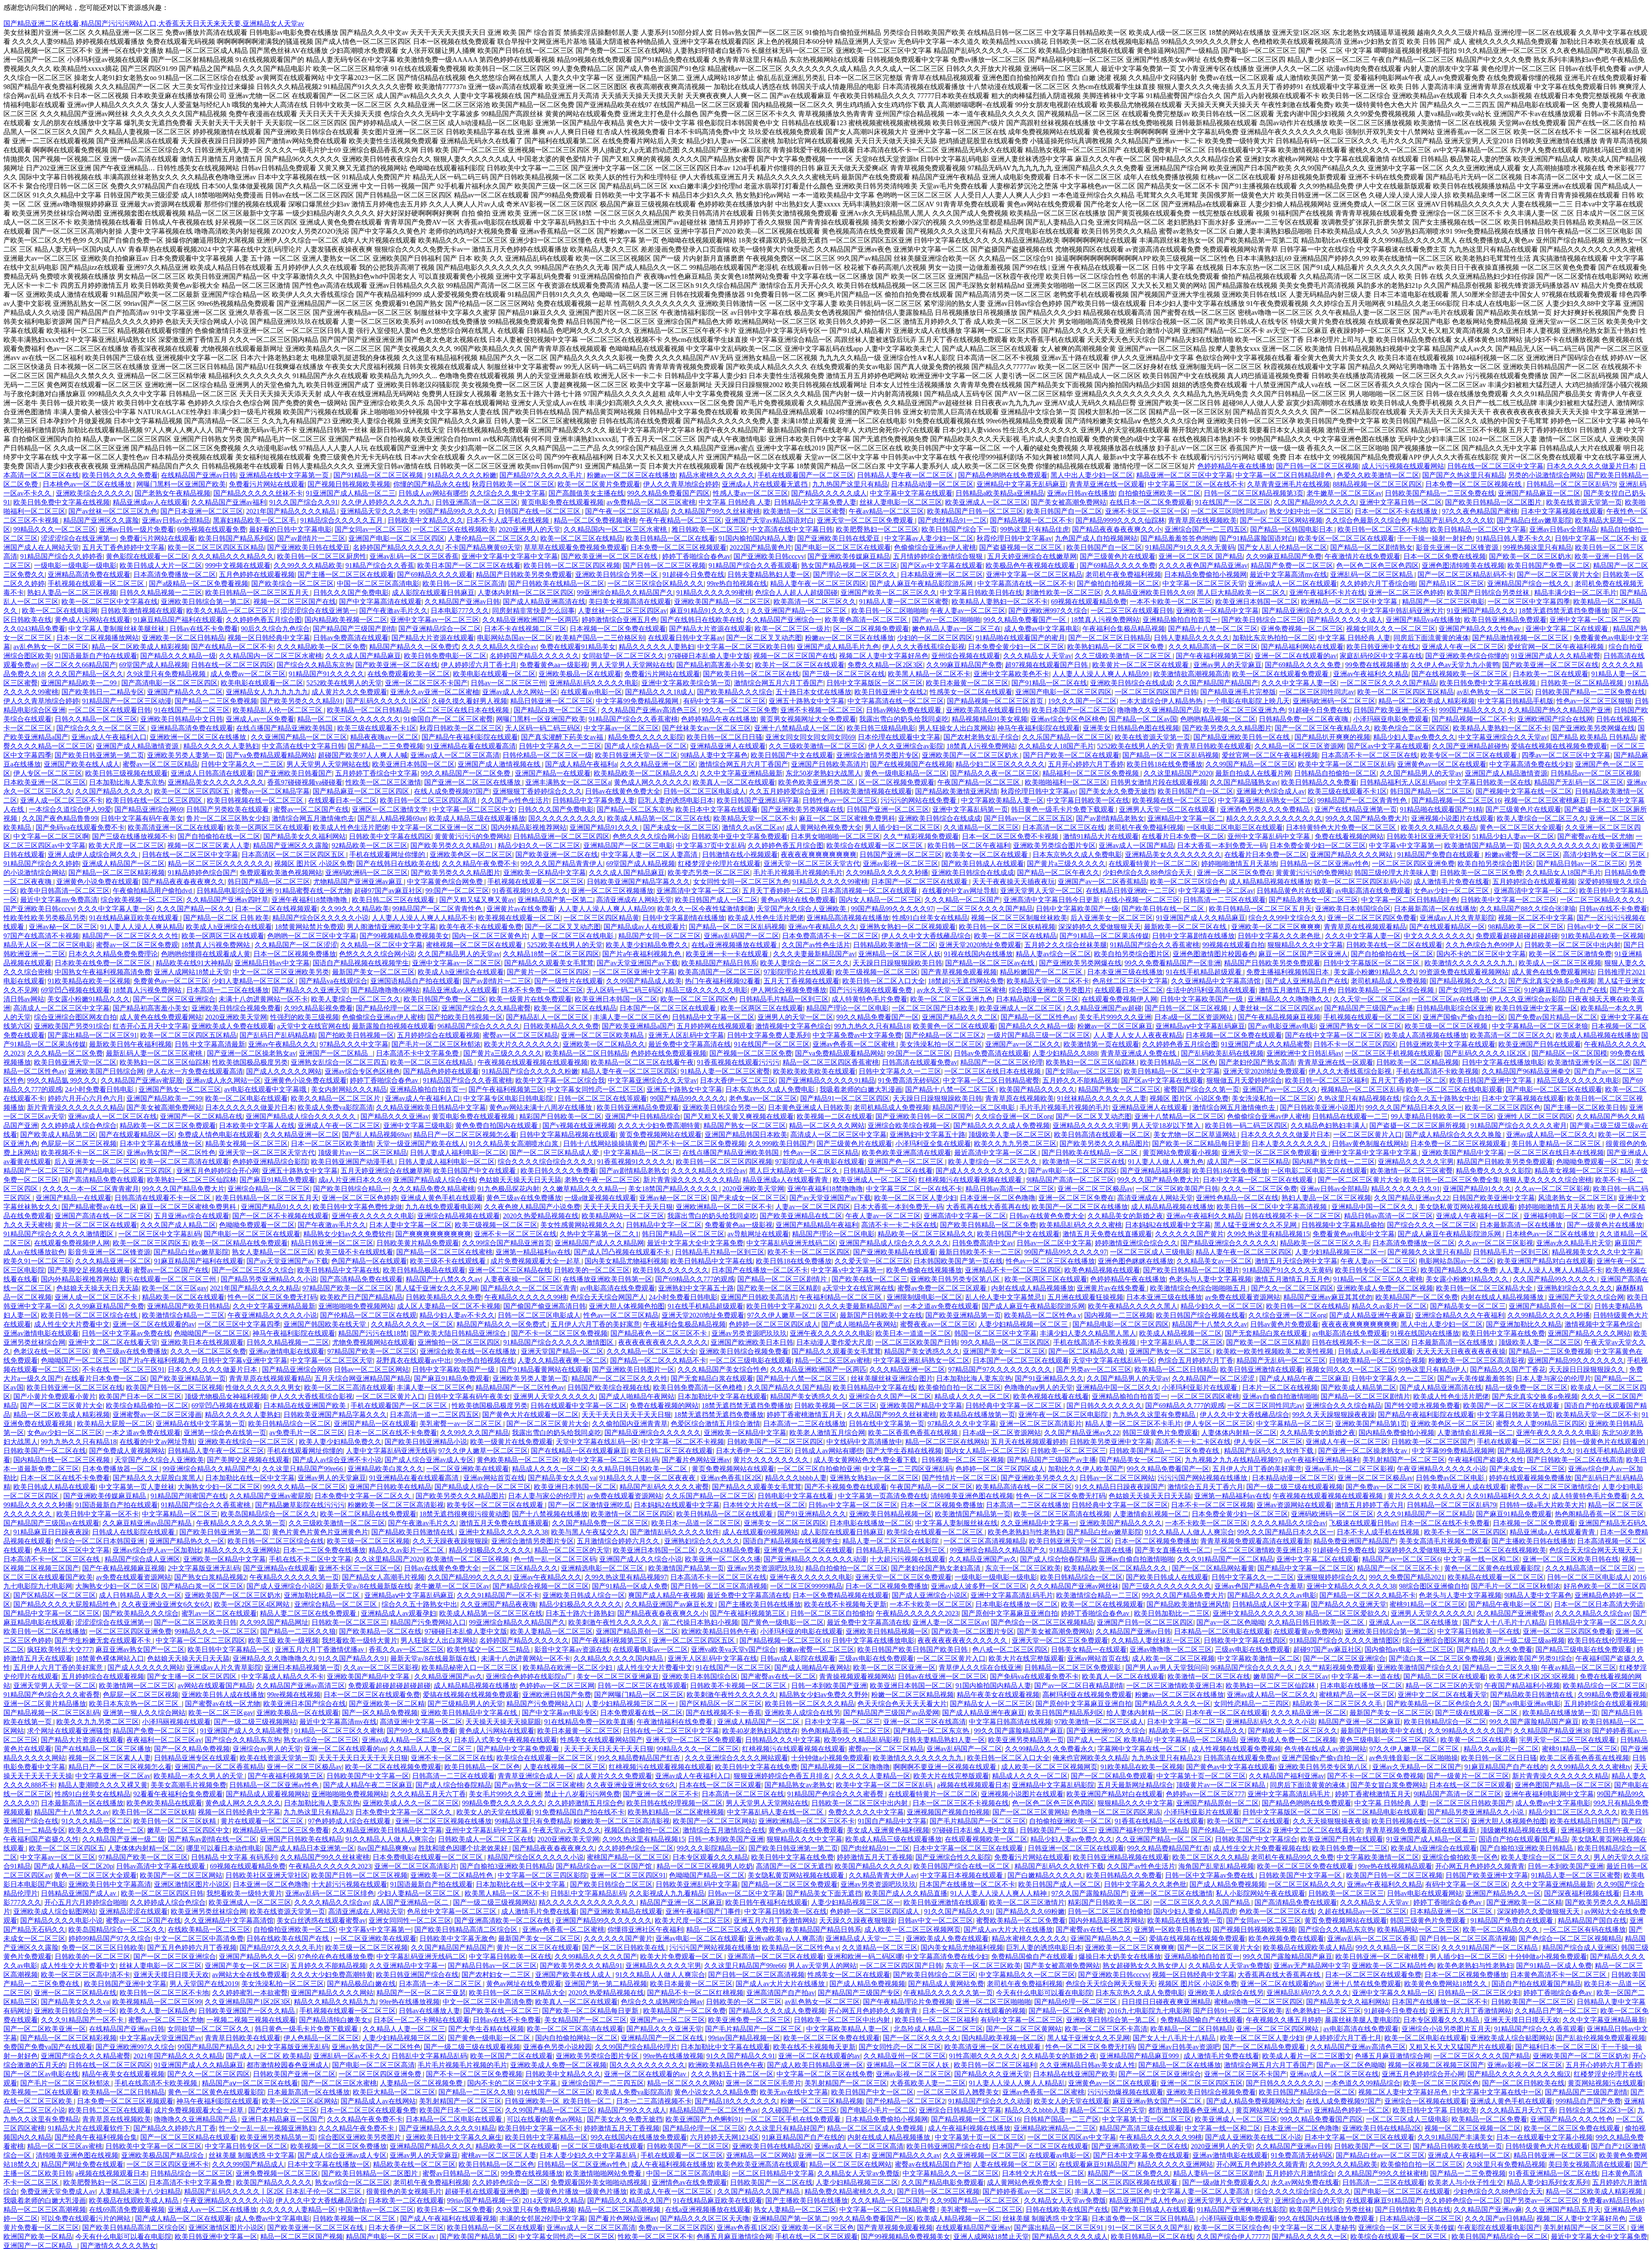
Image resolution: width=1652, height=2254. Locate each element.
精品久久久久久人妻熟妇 (656, 647)
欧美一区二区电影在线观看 (247, 1098)
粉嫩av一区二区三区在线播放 (631, 475)
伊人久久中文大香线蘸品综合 (926, 936)
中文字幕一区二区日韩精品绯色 (1285, 475)
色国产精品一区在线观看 (369, 1261)
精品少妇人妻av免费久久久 (1414, 737)
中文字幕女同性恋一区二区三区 (595, 1089)
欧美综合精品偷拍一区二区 (147, 1406)
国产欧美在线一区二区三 (869, 1279)
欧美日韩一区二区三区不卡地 (1382, 529)
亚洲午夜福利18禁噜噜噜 (310, 900)
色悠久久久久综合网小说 (650, 836)
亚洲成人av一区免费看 (260, 719)
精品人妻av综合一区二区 (1053, 954)
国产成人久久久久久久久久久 (980, 1171)
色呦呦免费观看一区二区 (1594, 1162)
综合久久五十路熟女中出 (1441, 1098)
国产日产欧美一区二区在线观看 (1071, 755)
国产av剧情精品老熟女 (1110, 818)
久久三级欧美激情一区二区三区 (1124, 656)
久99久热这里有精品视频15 (1268, 1234)
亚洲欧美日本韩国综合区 (1353, 909)
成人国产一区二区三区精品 (1248, 1162)
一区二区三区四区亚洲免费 (1413, 864)
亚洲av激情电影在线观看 (41, 1333)
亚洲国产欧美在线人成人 (82, 764)
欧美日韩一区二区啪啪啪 (889, 611)
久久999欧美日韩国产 (781, 1144)
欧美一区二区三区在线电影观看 (1455, 1089)
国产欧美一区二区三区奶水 (1530, 556)
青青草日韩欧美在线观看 (1214, 746)
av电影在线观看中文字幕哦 (266, 1089)
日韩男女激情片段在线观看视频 (1159, 782)
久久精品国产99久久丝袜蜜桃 (715, 511)
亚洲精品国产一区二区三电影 (628, 845)
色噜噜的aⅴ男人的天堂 (1039, 1387)
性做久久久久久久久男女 (263, 1387)
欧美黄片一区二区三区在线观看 (1141, 665)
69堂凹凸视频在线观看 (75, 990)
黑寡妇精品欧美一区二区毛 (255, 520)
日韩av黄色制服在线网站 (1370, 1144)
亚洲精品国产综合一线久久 (1529, 584)
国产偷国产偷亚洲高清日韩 (545, 1306)
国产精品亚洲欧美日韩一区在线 (1242, 737)
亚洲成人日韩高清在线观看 (212, 773)
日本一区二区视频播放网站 (98, 638)
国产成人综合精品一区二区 (646, 746)
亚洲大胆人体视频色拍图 (627, 1306)
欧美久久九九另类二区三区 (1015, 1144)
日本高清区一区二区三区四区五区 (294, 854)
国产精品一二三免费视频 (385, 746)
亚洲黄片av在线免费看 (521, 909)
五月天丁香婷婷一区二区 (780, 891)
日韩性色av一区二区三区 (840, 800)
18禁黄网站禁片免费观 (309, 927)
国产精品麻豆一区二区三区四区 (362, 791)
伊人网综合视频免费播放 (789, 990)
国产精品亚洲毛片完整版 (1238, 692)
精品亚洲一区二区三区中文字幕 (1184, 475)
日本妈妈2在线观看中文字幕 (1168, 1225)
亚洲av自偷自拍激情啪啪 (1280, 1396)
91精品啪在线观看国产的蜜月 (1020, 638)
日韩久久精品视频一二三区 (161, 593)
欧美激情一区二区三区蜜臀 (804, 511)
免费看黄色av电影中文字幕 (1354, 1234)
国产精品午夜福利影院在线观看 (470, 737)
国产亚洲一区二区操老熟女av (251, 1053)
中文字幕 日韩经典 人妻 (735, 502)
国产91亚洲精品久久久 (1049, 1378)
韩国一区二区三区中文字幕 (996, 1333)
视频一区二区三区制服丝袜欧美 (1019, 918)
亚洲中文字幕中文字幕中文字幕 (510, 556)
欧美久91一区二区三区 (38, 1261)
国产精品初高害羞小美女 (714, 665)
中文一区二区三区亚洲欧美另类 (281, 972)
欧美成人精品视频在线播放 (1597, 1035)
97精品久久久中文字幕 (354, 1044)
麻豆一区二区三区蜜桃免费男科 (847, 818)
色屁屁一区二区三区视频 (79, 1144)
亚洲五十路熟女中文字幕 (807, 701)
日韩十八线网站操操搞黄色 (604, 1144)
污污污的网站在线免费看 (919, 800)
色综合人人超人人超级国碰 (796, 593)
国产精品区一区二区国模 (1569, 1053)
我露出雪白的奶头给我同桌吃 (904, 719)
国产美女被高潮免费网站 (1069, 502)
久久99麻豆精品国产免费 (1284, 556)
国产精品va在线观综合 (333, 981)
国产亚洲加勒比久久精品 (1524, 1324)
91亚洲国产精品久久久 (1481, 611)
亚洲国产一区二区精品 (336, 1053)
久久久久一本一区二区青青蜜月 (91, 1189)
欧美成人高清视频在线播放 (1426, 1035)
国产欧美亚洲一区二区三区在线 (610, 556)
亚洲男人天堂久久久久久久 (555, 1396)
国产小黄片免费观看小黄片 (55, 1396)
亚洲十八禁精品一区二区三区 (1179, 1116)
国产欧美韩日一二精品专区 (103, 692)
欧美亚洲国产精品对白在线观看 (1545, 1261)
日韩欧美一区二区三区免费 (1481, 873)
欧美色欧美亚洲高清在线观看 (906, 1153)
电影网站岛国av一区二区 (515, 638)
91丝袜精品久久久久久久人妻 (1102, 1098)
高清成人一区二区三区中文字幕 (62, 1008)
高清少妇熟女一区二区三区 (1605, 854)
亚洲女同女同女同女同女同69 (810, 737)
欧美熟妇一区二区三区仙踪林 (164, 1062)
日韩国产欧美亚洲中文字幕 (1494, 1198)
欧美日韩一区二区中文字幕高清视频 (1273, 1207)
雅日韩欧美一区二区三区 (709, 529)
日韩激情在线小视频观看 (740, 854)
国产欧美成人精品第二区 (58, 1135)
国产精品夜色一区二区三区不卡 (660, 1333)
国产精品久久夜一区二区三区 (995, 773)
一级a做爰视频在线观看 (600, 1198)
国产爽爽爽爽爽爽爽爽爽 (433, 1234)
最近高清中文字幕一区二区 (996, 1153)
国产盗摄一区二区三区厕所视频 (1418, 1125)
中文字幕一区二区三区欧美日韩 (746, 647)
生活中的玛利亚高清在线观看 (1211, 990)
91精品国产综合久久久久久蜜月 (1519, 1125)
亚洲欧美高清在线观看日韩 (987, 710)
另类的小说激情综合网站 (1546, 475)
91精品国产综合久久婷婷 (41, 864)
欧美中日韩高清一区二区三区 (65, 891)
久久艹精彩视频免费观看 (921, 836)
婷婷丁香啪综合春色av (696, 556)
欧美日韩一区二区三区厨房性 (322, 556)
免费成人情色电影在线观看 (219, 1135)
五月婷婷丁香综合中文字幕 (376, 773)
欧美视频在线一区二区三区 (1174, 800)
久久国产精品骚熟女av (1244, 782)
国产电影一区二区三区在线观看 (843, 547)
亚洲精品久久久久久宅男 (1091, 1125)
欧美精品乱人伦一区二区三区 (278, 710)
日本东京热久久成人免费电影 (1077, 854)
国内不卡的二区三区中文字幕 (1481, 954)
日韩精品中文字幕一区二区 (713, 1017)
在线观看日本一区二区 (342, 800)
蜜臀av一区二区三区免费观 (137, 945)
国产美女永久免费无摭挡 (1117, 791)
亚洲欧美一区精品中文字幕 (1217, 611)
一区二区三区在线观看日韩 (1132, 611)
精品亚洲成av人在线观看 (150, 502)
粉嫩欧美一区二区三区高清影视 (1476, 1360)
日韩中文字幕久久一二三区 (560, 746)
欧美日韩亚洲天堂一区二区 (636, 755)
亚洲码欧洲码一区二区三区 (1334, 701)
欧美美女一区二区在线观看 (987, 854)
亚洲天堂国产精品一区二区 (562, 1351)
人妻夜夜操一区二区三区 (522, 1279)
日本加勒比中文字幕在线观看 (722, 1396)
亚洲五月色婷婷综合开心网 (218, 1171)
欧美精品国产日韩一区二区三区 (975, 511)
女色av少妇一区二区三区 (1452, 891)
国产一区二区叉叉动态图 (764, 638)
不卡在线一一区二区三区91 (123, 1369)
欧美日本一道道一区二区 (913, 1333)
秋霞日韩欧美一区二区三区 (513, 484)
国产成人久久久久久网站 (284, 1071)
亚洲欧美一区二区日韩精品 (183, 638)
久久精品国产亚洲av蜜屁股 (142, 1080)
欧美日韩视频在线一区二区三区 (256, 800)
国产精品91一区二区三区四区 (845, 1098)
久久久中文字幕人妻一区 (1299, 683)
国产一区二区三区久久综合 (253, 1270)
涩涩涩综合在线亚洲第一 (79, 538)
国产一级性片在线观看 (569, 981)
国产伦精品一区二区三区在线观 (368, 1315)
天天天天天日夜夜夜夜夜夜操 (1461, 1351)
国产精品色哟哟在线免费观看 (1003, 475)
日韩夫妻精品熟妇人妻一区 (769, 574)
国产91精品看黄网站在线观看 (544, 1369)
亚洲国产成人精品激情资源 (138, 746)
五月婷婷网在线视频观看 (715, 1026)
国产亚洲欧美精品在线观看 (894, 1252)
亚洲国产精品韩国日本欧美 (746, 1135)
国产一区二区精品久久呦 (1087, 1351)
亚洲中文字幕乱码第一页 (970, 809)
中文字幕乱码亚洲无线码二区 (791, 1243)
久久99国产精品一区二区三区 (1250, 764)
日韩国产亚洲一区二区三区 (888, 809)
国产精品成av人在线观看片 (645, 927)
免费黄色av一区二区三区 (171, 981)
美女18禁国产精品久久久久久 (674, 1189)
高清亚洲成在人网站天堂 (634, 900)
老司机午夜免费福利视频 (1123, 574)
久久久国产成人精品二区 (178, 1225)
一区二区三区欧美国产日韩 (1177, 1189)
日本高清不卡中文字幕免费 (418, 1053)
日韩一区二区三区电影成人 (705, 791)
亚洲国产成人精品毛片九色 (838, 647)
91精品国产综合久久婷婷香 (62, 556)
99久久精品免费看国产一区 (1026, 620)
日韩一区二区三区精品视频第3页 (1254, 493)
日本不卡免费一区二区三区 (542, 990)
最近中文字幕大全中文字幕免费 (695, 1243)
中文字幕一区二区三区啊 (51, 836)
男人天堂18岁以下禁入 (1167, 1125)
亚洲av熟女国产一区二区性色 (171, 1153)
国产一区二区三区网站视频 (1281, 520)
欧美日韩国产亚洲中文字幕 (1492, 1080)
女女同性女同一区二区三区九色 (741, 882)
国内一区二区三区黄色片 (490, 936)
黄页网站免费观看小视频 (1180, 1153)
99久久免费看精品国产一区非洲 (1173, 963)
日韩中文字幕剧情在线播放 (684, 918)
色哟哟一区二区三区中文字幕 (312, 936)
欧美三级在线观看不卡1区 (377, 728)
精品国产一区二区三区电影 (1443, 602)
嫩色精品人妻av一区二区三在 (957, 629)
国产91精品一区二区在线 (1049, 683)
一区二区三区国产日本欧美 (934, 1008)
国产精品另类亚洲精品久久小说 (269, 1279)
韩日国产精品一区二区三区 (1431, 791)
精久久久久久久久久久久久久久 (1274, 818)
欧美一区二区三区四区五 (193, 791)
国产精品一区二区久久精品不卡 (658, 1360)
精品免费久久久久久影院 (646, 737)
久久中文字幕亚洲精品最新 (741, 773)
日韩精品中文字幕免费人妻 (815, 502)
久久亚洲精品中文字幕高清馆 (1217, 981)
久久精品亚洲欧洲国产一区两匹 (530, 620)
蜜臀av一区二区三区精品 (160, 764)
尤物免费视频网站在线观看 (373, 1342)
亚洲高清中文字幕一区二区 (698, 891)
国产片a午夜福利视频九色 (643, 954)
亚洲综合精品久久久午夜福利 (1460, 1315)
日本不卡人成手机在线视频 (509, 520)
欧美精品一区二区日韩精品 (368, 710)
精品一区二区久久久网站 (827, 1125)
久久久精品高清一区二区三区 (1213, 647)
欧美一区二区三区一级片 (792, 629)
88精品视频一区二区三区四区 (1378, 484)
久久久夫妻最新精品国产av (814, 954)
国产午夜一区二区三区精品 (626, 511)
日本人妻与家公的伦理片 (1553, 1378)
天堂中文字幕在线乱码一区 (1113, 1360)
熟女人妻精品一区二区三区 (273, 1252)
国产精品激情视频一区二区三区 (1521, 638)
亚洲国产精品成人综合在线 (435, 1180)
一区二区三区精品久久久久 (1601, 900)
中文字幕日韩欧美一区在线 (1490, 782)
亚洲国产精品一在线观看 (553, 773)
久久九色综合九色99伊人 (1483, 945)
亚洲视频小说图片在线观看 (1452, 818)
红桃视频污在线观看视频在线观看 (971, 1180)
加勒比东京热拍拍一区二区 (1274, 638)
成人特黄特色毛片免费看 (869, 999)
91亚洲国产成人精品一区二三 (351, 493)
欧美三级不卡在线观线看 (355, 1252)
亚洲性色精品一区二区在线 (1237, 1198)
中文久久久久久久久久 (1438, 936)
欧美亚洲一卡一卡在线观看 (728, 954)
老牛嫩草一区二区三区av (1344, 493)
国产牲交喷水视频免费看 (1422, 1406)
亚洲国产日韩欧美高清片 (829, 764)
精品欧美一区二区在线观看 (183, 1297)
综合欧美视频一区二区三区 (142, 900)
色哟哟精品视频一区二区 (1218, 719)
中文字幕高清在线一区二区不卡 (1026, 584)
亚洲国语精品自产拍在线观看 (415, 981)
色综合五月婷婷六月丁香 (1196, 1360)
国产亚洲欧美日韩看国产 (294, 773)
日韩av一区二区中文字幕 (1054, 1243)
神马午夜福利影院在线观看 (1039, 728)
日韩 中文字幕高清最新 (210, 1044)
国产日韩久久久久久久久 (1104, 1406)
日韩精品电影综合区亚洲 (234, 891)
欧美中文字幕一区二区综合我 (560, 1080)
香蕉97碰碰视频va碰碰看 (305, 782)
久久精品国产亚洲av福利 (229, 502)
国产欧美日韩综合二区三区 (1263, 620)
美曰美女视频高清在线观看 (630, 602)
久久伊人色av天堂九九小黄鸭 (1455, 665)
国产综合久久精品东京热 (314, 665)
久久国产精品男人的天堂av (1421, 773)
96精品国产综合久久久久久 (479, 1026)
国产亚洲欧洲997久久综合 (1048, 611)
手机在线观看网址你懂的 (388, 854)
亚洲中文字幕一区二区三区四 (1594, 620)
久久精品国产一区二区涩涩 (296, 945)
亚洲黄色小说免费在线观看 (98, 882)
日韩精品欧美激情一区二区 (894, 945)
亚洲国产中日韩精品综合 (643, 1116)
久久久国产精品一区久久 (86, 674)
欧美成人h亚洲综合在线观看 (229, 927)
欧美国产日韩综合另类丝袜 (1489, 593)
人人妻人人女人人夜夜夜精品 (1138, 1035)
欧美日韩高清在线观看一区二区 (1102, 1135)
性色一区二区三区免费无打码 (272, 1297)
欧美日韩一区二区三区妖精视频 (1007, 927)
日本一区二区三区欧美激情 (332, 1144)
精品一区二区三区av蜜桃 (833, 1360)
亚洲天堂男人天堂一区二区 (1042, 891)
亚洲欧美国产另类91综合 (72, 1026)
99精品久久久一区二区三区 (55, 529)
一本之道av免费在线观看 (941, 1306)
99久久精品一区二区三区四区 (1005, 1342)
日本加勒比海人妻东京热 (127, 782)
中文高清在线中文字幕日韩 (792, 529)
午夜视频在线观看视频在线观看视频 (533, 1062)
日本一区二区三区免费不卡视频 (1011, 836)
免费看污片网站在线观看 (267, 484)
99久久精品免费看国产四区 (669, 493)
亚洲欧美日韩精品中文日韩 (182, 719)
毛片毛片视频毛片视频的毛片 (798, 873)
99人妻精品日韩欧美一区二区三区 (1442, 1116)
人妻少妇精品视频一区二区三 (1024, 1324)
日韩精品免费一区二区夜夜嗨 (1304, 719)
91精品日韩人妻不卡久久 (1514, 538)
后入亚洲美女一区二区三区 (1112, 918)
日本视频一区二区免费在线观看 (618, 629)
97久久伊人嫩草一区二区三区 (792, 1315)
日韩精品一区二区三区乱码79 (1571, 484)
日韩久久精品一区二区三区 (96, 719)
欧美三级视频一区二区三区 (877, 972)
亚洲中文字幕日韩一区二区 (1401, 502)
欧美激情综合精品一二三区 (183, 1315)
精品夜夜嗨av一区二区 (384, 737)
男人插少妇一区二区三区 (903, 827)
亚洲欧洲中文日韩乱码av (1304, 1053)
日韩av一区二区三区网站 (371, 1369)
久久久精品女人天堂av (1037, 656)
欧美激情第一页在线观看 (1101, 1044)
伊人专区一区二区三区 (48, 773)
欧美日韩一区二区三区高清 (464, 584)
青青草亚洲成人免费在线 (1139, 1053)
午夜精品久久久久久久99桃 (526, 1297)
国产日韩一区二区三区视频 (1317, 466)
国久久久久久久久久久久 (566, 818)
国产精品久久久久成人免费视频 (1002, 1125)
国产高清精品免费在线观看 (103, 1180)
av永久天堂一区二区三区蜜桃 (961, 990)
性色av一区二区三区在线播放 (1050, 1261)
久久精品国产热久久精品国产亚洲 (1559, 710)
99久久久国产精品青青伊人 (562, 864)
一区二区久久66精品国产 (78, 665)
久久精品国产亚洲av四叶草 (227, 900)
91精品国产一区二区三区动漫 (127, 701)
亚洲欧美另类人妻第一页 (185, 755)
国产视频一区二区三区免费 (751, 1053)
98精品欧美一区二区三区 (1526, 927)
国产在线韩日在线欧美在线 (702, 620)
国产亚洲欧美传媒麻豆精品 (849, 556)
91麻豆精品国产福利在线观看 (178, 620)
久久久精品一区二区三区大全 (651, 1351)
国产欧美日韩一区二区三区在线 (751, 674)
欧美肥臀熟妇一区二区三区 (877, 529)
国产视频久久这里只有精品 (1429, 1252)
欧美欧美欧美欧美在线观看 (814, 1071)
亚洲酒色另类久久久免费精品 (1266, 809)
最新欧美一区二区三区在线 (1186, 927)
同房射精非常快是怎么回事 (533, 611)
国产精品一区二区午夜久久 (1058, 873)
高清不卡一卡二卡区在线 (899, 1225)
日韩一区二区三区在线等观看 (602, 1098)
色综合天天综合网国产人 (608, 1297)
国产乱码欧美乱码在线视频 (1222, 1053)
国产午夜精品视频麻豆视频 (1279, 1017)
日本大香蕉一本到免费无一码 (1222, 845)
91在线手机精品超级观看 (1205, 972)
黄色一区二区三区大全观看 (1521, 827)
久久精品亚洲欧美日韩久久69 (1149, 593)
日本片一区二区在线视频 (1280, 1387)
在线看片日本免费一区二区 (1183, 836)
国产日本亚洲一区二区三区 (202, 511)
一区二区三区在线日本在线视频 (462, 710)
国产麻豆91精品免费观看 (277, 1180)
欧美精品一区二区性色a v (1043, 1315)
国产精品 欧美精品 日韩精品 (1593, 737)
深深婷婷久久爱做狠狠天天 (1100, 927)
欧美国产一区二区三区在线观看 (1512, 1406)
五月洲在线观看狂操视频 (1085, 1297)
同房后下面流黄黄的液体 (1431, 638)
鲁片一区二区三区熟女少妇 (228, 818)
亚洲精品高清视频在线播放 (848, 918)
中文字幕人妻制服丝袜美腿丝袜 (117, 629)
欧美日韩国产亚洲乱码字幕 (758, 800)
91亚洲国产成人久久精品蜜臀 (1556, 656)
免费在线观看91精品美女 (578, 647)
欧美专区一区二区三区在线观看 (1346, 538)
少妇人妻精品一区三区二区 (254, 981)
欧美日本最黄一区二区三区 (967, 683)
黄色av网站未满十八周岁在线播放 (541, 1107)
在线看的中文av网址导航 (960, 891)
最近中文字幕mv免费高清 (59, 900)
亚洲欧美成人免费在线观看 (233, 1026)
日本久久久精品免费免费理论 (113, 954)
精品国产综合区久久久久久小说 (321, 918)
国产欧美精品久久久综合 (735, 692)
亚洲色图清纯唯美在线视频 (1463, 565)
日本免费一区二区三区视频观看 (678, 547)
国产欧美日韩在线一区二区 (1164, 909)
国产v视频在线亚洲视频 (579, 1125)
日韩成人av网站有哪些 (433, 493)
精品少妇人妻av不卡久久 (457, 1315)
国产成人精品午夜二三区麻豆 (1304, 1378)
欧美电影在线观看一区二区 (494, 674)
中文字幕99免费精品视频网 (638, 701)
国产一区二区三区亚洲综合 (174, 999)
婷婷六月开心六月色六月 (86, 1098)
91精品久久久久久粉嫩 (462, 475)
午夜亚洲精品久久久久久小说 (272, 1315)
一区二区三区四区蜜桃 (1205, 1396)
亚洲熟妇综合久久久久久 (1575, 1288)
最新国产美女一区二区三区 (373, 972)
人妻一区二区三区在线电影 (573, 936)
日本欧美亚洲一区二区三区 (45, 782)
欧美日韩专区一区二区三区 (1376, 1270)
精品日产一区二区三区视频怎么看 (465, 1135)
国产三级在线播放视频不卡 (133, 836)
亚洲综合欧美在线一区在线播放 (469, 1351)
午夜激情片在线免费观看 (1362, 556)
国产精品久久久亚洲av (395, 1116)
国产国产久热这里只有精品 (1464, 475)
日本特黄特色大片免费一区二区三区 (1342, 827)
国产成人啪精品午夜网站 (859, 1324)
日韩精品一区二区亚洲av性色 (1324, 864)
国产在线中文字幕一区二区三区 (1333, 1035)
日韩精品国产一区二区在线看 (888, 1171)
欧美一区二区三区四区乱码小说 (1362, 882)
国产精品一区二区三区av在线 (991, 963)
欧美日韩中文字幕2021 (781, 1306)
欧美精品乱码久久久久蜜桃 (1081, 1225)
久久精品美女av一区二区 (1214, 1261)
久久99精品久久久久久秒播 (887, 873)
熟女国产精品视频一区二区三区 (849, 565)
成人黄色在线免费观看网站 (1553, 972)
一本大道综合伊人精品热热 (1162, 701)
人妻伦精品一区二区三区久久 (493, 538)
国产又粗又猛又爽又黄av (477, 900)
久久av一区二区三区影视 (1552, 1189)
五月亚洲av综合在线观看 (192, 1216)
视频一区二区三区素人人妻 (209, 845)
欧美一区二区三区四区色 (698, 999)
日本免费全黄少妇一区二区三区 (1016, 647)
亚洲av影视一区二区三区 (901, 864)
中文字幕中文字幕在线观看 (911, 493)
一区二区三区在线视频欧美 (454, 529)
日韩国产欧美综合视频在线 (609, 1387)
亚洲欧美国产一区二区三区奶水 (971, 755)
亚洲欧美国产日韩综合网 (106, 1071)
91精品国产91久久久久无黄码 (1190, 547)
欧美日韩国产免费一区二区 (1549, 565)
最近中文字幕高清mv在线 (1288, 574)
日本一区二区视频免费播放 (295, 954)
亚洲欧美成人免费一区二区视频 (1385, 1288)
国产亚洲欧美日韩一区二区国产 (924, 1116)
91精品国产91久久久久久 (327, 674)
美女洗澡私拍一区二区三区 (941, 1044)
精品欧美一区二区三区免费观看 (168, 1125)
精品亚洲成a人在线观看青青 (786, 1180)
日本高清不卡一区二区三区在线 (1369, 755)
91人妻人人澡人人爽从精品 (142, 927)
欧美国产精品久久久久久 (1037, 1089)
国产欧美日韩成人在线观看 (983, 864)
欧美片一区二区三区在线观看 (800, 665)
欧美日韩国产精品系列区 (236, 538)
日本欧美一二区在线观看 (1550, 674)
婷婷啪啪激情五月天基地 (1239, 864)
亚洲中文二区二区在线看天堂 (113, 1342)
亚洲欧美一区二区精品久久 (604, 1044)
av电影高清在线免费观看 (1373, 891)
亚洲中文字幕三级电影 (418, 1125)
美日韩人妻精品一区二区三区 (1557, 1144)
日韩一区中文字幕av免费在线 (126, 1333)
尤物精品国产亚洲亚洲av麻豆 (359, 882)
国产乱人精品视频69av (392, 818)
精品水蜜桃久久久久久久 (717, 475)
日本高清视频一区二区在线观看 (870, 891)
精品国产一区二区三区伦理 (1002, 1062)
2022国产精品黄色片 (761, 547)
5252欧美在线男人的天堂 (344, 683)
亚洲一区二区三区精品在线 (510, 1270)
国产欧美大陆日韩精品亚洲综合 (459, 1333)
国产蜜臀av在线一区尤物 (1595, 836)
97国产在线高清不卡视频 (41, 936)
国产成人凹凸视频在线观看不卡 (623, 1252)
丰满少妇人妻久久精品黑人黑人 (1088, 1333)
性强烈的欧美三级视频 (305, 1017)
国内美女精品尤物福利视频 (626, 1261)
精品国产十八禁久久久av (443, 1279)
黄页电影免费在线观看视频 (562, 502)
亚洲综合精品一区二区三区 (269, 1189)
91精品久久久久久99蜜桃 (714, 593)
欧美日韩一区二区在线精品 (1307, 1306)
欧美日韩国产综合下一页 (959, 529)
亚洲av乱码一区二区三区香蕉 (414, 556)
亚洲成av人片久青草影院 (1457, 918)
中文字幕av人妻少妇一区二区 (929, 538)
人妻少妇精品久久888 (1065, 1053)
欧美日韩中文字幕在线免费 (1504, 1333)
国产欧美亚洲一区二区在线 (397, 665)
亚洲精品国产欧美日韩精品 (188, 1306)
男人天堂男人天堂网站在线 (632, 665)
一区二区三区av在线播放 (1449, 999)
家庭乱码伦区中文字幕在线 (1381, 656)
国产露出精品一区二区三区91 (92, 1035)
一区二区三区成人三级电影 (1151, 1252)
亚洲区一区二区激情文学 (391, 809)
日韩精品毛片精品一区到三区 (784, 999)
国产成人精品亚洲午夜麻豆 (1371, 1315)
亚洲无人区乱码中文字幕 (686, 1035)
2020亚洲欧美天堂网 (236, 1017)
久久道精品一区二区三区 (981, 827)
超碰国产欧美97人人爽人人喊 (363, 755)
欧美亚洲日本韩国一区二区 (1257, 602)
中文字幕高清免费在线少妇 (1531, 764)
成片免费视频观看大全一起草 (536, 1261)
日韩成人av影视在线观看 (1376, 1351)
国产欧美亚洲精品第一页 (963, 1315)
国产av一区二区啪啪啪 (946, 620)
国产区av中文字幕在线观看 (942, 565)
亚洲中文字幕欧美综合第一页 (686, 683)
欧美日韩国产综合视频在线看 (1201, 1315)
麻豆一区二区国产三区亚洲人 (1303, 954)
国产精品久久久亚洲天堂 (310, 990)
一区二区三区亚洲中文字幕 (634, 972)
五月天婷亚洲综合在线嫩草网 (1032, 556)
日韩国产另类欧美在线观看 (228, 809)
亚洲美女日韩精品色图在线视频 (1131, 728)
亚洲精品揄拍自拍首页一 (1180, 620)
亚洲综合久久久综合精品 (1344, 1406)
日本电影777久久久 (460, 611)
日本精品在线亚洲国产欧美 (305, 1406)
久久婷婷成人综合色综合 (79, 1125)
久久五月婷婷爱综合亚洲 (788, 791)
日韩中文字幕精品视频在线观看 (568, 1135)
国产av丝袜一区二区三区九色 (113, 511)
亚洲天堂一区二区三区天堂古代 (812, 864)
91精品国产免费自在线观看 (1439, 854)
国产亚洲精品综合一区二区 (440, 629)
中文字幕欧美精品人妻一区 (1002, 800)
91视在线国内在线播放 (978, 954)
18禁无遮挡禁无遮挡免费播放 (1563, 611)
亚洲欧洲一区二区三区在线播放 (199, 737)
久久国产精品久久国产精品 (789, 1387)
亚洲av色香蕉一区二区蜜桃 (855, 1044)
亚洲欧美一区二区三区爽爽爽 (1276, 927)
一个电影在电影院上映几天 (1248, 701)
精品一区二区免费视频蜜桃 (595, 520)
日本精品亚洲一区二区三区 (942, 574)
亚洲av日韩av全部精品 (176, 520)
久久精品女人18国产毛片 (1056, 746)
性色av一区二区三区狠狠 (1594, 701)
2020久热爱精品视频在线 (541, 1216)
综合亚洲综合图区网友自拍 (75, 1017)
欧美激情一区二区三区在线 (1084, 1162)
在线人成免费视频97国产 (452, 791)
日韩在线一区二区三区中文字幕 (1495, 466)
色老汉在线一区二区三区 (51, 1351)
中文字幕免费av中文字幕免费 (857, 1035)
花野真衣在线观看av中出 (414, 1360)
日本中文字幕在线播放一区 (161, 1144)
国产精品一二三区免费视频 (216, 701)
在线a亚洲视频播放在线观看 (735, 945)
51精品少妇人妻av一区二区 (1513, 836)
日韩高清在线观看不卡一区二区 (163, 1198)
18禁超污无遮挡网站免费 (966, 981)
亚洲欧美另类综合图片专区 (1054, 845)
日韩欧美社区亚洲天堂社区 (1428, 836)
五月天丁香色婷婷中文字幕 (123, 547)
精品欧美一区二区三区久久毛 (1325, 1243)
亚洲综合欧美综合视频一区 (909, 1125)
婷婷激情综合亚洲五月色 (619, 620)
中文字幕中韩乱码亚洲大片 (1402, 611)
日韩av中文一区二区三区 (1604, 927)
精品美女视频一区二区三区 (247, 1144)
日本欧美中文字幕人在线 (257, 1125)
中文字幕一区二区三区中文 (474, 809)
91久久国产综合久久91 (304, 502)
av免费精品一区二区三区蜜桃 (651, 502)
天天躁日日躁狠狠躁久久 (1587, 1369)
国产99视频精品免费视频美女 (404, 936)
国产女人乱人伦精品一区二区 (1282, 547)
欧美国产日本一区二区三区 (140, 1396)
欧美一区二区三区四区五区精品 (216, 547)
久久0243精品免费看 (34, 629)
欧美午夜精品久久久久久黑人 (1133, 1306)
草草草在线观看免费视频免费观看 (576, 547)
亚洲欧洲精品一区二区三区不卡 (724, 1207)
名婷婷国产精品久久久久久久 (398, 547)
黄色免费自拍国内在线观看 (497, 1125)
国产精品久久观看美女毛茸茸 (549, 963)
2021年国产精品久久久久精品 (292, 511)
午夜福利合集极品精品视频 (1124, 629)
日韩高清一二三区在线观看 (1224, 900)
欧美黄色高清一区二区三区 (867, 620)
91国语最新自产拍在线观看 (96, 656)
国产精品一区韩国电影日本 (1292, 529)
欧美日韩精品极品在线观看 (424, 1270)
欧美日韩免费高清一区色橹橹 (699, 1387)
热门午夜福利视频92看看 (723, 981)
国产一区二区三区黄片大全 (1558, 574)
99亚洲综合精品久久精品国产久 (625, 593)
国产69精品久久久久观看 (435, 574)
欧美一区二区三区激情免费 (1570, 954)
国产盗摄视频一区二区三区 (1021, 547)
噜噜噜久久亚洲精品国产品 (1159, 710)
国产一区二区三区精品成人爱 (555, 1153)
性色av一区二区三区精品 (821, 1153)
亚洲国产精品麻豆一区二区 (1539, 493)
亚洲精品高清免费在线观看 (89, 574)
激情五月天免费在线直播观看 (1107, 1234)
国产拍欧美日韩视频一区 (465, 1017)
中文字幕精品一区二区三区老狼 (1540, 1026)
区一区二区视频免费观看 (871, 629)
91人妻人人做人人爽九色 (1166, 1162)
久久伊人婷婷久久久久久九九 (387, 502)
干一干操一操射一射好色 (1435, 538)
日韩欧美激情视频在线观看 (142, 611)
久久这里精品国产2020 (1178, 773)
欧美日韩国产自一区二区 (1064, 511)
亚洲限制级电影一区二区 (925, 1297)
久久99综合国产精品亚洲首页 (507, 1243)
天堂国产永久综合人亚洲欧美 (802, 909)
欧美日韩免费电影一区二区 (445, 656)
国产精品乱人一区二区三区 (548, 1017)
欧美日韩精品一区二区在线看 (671, 538)
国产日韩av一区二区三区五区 (1028, 818)
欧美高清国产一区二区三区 (719, 972)
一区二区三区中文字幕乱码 (160, 1234)
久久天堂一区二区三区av (1371, 999)
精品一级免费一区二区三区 (1526, 1387)
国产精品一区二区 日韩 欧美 (226, 918)
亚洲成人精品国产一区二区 (123, 864)
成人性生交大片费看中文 (72, 1324)
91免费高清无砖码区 (909, 1080)
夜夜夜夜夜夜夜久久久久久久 (663, 1342)
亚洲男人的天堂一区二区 (795, 1017)
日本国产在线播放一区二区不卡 (760, 1270)
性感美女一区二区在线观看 (971, 692)
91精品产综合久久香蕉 (380, 565)
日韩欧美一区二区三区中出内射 (1572, 945)
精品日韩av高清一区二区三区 (1010, 1189)
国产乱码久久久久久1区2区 (387, 701)
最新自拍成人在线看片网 (1253, 773)
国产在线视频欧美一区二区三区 (1461, 674)
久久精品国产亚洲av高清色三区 (650, 710)
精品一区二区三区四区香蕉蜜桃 (831, 1062)
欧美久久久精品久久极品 (1439, 827)
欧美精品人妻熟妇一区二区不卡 (1000, 602)
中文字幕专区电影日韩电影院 (509, 1098)
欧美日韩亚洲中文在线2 (1383, 647)
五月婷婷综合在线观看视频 (1534, 882)
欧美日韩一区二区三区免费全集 (1452, 1180)
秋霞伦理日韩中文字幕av (1014, 538)
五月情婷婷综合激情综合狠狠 (939, 556)
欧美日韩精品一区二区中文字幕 (1478, 529)
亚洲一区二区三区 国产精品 (1201, 556)
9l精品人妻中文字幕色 (714, 755)
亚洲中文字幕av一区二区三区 (435, 620)
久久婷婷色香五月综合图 (264, 620)
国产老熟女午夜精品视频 (173, 493)
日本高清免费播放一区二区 (175, 574)
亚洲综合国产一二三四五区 (1206, 529)
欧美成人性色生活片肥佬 (351, 827)
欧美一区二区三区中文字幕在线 (110, 602)
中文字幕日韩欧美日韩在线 (981, 593)
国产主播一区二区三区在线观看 (346, 574)
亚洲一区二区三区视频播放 (612, 891)
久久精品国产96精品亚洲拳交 (1526, 1071)
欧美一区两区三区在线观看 (268, 827)
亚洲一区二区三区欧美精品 (603, 1035)
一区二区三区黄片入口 (1368, 1135)
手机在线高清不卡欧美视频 (1437, 1071)
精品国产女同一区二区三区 (660, 936)
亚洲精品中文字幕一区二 (1185, 818)
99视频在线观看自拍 (1233, 945)
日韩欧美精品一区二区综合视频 (1387, 990)
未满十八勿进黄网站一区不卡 (263, 999)
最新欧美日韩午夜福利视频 (130, 1044)
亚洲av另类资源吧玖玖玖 (749, 1333)
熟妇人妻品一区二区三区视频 (72, 593)
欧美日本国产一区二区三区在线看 (469, 565)
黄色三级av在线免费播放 (524, 1198)
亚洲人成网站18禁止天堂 (192, 972)
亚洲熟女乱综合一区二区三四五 (339, 1062)
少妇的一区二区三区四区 (935, 638)
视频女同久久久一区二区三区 (1391, 629)
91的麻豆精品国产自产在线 (1566, 990)
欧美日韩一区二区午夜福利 (969, 845)
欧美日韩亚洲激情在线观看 (1261, 1369)
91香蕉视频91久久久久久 (530, 891)
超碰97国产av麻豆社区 (388, 891)
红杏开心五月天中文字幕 (151, 1026)
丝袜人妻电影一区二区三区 (901, 502)
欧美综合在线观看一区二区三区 (875, 845)
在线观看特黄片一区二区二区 (1153, 864)
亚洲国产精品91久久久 (605, 827)
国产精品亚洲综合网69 (149, 809)
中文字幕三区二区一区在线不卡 (1196, 484)
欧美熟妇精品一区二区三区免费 (1116, 647)
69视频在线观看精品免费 (1089, 602)
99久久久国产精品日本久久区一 (1414, 1107)
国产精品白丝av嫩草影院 (1534, 520)
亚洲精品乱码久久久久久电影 (594, 683)
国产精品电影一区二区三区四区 (124, 1171)
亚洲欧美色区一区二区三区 (471, 854)
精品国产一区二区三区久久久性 (130, 936)
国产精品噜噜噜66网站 (385, 990)
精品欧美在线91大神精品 (194, 963)
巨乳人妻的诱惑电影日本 (676, 800)
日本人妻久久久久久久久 (1290, 1144)
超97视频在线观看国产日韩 (1047, 665)
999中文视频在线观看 (238, 565)
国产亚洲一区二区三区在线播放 (473, 782)
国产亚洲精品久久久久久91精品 (827, 1080)
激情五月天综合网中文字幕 (1296, 1261)
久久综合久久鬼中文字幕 (508, 493)
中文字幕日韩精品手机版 (1516, 701)
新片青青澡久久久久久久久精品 (75, 1107)
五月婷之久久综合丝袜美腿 (1066, 945)
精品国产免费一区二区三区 (1292, 565)
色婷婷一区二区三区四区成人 (774, 1324)
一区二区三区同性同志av (1228, 511)
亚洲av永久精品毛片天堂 (1574, 1243)
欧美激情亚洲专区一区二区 (1589, 1062)
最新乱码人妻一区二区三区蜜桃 (155, 1053)
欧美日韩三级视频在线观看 (126, 773)
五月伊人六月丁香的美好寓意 (595, 1324)
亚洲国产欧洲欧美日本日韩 (752, 1342)
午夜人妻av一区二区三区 (968, 611)
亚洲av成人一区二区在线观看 (1293, 584)
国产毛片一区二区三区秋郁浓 (436, 1044)
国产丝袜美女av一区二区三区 (707, 728)
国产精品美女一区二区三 (1468, 1306)
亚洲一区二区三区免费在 (1235, 873)
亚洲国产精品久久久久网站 (1352, 854)
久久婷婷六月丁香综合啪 (1378, 584)
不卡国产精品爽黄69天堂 (483, 547)
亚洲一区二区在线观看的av (1296, 656)
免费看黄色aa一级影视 (554, 665)
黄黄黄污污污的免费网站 (472, 836)
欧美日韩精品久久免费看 (1319, 782)
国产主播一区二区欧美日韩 (1585, 1107)
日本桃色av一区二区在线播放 (88, 484)
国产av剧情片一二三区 (311, 538)
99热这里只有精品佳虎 (1035, 529)
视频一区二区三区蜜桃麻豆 (1545, 800)
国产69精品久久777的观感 (695, 1279)
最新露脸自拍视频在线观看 (393, 1026)
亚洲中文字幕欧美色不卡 (1011, 674)
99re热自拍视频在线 (737, 584)
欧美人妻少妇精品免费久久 (647, 945)
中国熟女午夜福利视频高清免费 (103, 972)
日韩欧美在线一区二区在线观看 (1394, 945)
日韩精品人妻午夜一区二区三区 (906, 475)
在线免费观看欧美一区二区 (409, 674)
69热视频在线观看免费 (212, 529)
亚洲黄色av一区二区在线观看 (1442, 764)
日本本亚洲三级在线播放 (1125, 972)
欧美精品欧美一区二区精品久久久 (645, 773)
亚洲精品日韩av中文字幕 (272, 963)
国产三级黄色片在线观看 (1118, 556)
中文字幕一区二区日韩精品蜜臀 (991, 1080)
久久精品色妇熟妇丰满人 (1328, 1125)
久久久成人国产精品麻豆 (363, 656)
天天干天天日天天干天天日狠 (628, 1207)
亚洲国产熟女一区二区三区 (1360, 1026)
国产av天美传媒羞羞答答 (1475, 1378)
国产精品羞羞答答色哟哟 (1178, 538)
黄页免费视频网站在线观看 (660, 1135)
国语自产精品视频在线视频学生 (361, 963)
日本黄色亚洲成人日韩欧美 (809, 1107)
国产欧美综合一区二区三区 (293, 584)
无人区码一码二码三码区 (543, 728)
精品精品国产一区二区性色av (520, 1387)
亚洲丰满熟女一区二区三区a (568, 782)
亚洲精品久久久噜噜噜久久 (1289, 999)
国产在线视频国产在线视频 (911, 764)
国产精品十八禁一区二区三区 (1213, 629)
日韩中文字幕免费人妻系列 (768, 1035)
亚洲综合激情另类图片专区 (878, 755)
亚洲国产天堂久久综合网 (1586, 1297)
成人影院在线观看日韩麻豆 (433, 593)
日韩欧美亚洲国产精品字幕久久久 (638, 882)
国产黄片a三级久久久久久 (1066, 864)
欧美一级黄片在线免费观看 (530, 999)
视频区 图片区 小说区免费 (314, 864)
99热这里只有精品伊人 (1433, 1369)
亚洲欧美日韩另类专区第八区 (956, 1279)
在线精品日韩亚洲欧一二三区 (1131, 891)
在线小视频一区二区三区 (1142, 900)
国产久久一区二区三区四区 (1292, 1288)
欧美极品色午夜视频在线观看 (1031, 565)
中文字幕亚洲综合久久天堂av (1503, 737)
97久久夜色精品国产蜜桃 (1480, 511)
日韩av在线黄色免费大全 (623, 791)
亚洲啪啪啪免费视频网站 (356, 1306)
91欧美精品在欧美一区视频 (1603, 936)
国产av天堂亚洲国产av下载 (638, 963)
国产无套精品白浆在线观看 (1267, 1333)
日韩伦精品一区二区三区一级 (547, 755)
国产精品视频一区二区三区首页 (996, 701)
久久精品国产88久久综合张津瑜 (1528, 909)
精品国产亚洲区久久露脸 (101, 520)
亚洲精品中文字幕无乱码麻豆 (1021, 484)
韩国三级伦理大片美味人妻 (1396, 873)
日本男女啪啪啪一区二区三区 (835, 836)
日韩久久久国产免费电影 (351, 593)
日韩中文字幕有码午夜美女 (142, 818)
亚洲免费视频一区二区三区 (1302, 629)
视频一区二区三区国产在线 (295, 602)
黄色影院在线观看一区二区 (147, 556)
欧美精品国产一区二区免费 (1417, 1297)
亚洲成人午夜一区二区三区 (1463, 647)
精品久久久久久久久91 (1405, 1189)
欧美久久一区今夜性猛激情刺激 (706, 909)
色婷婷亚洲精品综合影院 (270, 1162)
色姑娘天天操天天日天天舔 (520, 1180)
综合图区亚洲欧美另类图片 (1050, 990)
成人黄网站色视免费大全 (824, 827)
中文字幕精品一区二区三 (641, 1153)
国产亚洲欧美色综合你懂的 (1467, 656)
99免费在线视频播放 (1376, 665)
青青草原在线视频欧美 (1202, 520)
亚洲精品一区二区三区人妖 (900, 954)
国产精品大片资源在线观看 (710, 629)
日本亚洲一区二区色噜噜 (998, 1198)
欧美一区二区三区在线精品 (582, 538)
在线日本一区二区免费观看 (1151, 502)
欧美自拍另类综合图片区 (1495, 864)
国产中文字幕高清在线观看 (380, 602)
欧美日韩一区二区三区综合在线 (90, 1315)
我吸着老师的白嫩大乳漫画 (861, 1089)
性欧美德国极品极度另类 (250, 1062)
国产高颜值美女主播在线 (586, 493)
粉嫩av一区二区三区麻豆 (1115, 1026)
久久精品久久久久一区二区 (412, 1324)
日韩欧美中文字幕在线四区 (390, 836)
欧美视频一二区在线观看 (835, 1116)
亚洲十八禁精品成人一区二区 (799, 728)
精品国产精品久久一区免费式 (414, 647)
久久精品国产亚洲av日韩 (462, 602)
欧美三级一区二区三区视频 (1447, 1026)
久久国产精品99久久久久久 (1315, 502)
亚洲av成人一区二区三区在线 (112, 1116)
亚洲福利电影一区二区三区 (1565, 1216)
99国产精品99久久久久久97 (892, 909)
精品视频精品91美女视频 (989, 719)
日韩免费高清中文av (983, 1243)
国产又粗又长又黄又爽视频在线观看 (739, 1116)
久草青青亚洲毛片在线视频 (1288, 484)
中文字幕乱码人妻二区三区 (1182, 1342)
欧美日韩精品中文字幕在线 (712, 1261)
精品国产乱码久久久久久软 (1452, 520)
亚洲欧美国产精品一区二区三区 (722, 602)
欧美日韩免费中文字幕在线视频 (62, 502)
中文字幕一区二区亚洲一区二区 (440, 827)
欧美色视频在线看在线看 (1051, 1396)
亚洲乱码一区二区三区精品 (1372, 574)
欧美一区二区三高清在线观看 (185, 1162)
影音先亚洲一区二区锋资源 (1458, 547)
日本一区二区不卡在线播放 (1397, 511)
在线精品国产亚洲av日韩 (199, 475)
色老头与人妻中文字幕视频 (1210, 1279)
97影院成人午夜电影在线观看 (820, 1162)
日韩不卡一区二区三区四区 (1355, 1044)
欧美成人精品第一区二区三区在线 (659, 818)
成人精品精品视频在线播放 (1270, 882)
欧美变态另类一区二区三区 (709, 873)
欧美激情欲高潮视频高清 (1191, 674)
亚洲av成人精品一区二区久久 (1551, 1135)
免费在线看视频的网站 (1349, 836)
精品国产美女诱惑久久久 (922, 1351)
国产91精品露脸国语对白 (1257, 538)
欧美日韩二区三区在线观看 (394, 900)
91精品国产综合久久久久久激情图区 (59, 1234)
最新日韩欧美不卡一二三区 (980, 1252)
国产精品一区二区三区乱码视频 (1171, 755)
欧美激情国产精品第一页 (1482, 845)
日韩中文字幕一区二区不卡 (1596, 538)
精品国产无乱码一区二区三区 (1579, 782)
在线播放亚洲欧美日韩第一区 (607, 1279)
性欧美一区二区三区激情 (383, 782)
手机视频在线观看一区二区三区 (97, 584)
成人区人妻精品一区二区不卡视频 (449, 1306)
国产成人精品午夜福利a (581, 764)
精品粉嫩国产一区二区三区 (1042, 972)
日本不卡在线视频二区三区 (525, 629)
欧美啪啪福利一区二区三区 (1066, 782)
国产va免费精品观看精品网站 (270, 755)
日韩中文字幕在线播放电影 (1503, 1062)
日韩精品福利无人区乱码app (1403, 782)
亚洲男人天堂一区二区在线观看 (1168, 809)
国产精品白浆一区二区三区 (556, 710)
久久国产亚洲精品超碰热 (1470, 746)
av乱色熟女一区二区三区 (51, 647)
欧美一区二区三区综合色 (1188, 882)
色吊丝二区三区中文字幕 (1130, 981)
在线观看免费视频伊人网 (1119, 999)
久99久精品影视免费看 (318, 1008)
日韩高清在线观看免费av (920, 1062)
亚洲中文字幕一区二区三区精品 (1034, 574)
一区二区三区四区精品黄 (601, 918)
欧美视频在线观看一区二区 (519, 918)
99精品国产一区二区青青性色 (1363, 800)
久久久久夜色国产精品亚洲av (1203, 565)
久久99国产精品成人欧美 (644, 981)
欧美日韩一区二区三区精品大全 (1485, 1288)
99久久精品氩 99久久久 (62, 1080)
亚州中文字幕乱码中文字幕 (1270, 836)
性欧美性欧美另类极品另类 (45, 918)
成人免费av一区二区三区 (248, 674)
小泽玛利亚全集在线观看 (933, 1144)
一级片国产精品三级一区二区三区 (1039, 1035)
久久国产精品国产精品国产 (1217, 683)
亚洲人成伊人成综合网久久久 (93, 854)
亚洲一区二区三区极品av (1095, 1189)
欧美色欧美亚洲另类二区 (817, 782)
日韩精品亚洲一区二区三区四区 (561, 836)
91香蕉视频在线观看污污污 (738, 1062)
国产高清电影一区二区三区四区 (170, 683)
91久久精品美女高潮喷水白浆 (515, 1144)
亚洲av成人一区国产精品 (1136, 845)
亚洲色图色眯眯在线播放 (1136, 1261)
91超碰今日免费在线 (693, 574)
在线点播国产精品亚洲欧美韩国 (285, 728)
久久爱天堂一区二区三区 (872, 1261)
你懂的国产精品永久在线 (431, 484)
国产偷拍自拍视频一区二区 (1118, 584)
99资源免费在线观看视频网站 (1464, 972)
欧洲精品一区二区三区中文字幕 (1350, 602)
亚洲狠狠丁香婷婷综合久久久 (537, 791)
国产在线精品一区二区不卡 (232, 647)
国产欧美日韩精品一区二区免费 (988, 1225)
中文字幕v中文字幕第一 (1405, 845)
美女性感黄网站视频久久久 (582, 1225)
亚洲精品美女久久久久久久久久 (216, 782)
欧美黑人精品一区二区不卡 (929, 674)
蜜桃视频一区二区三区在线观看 (475, 945)
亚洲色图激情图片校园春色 (1214, 954)
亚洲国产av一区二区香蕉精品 (1102, 882)
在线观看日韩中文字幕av (686, 638)
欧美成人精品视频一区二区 (1180, 1333)
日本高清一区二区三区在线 (1063, 827)
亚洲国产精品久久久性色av (1481, 629)
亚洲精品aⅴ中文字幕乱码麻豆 (1200, 1026)
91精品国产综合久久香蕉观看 (753, 565)
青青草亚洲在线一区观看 (1107, 484)
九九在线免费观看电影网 (443, 1207)
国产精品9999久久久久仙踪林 (1120, 520)
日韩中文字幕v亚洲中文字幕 (244, 1360)
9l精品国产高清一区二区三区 (1070, 1180)
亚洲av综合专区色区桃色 (1068, 719)
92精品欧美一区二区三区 (370, 845)
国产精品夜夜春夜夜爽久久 (183, 882)
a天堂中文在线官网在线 (313, 1026)
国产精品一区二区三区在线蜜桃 (444, 1252)
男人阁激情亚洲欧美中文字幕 (391, 927)
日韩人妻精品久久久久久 (1192, 638)
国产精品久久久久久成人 (829, 493)
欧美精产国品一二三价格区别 (600, 638)
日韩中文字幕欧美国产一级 (1077, 909)
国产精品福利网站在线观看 (1302, 647)
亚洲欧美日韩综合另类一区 (617, 574)
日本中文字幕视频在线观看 (1562, 511)
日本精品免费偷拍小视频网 (1205, 574)
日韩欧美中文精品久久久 (425, 520)
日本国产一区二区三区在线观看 (920, 882)
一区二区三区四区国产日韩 (1156, 692)
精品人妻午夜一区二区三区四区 (818, 584)
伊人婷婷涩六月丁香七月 (479, 665)
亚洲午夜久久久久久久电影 (373, 1216)
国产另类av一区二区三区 (1094, 1369)
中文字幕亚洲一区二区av (1216, 891)
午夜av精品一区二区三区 (886, 511)
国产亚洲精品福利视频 (1155, 1171)
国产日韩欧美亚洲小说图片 (1321, 1107)
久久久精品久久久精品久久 (233, 556)
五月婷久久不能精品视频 (1080, 1080)
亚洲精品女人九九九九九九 (267, 692)
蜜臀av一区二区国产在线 (311, 809)
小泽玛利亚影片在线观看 (1200, 1387)
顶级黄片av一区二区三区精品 (362, 1153)
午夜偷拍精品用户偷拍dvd (153, 891)
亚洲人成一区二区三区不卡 (62, 800)
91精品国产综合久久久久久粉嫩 (530, 1071)
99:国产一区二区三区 (457, 891)
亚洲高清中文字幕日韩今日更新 (1052, 900)
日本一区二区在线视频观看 (276, 909)
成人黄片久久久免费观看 (349, 692)
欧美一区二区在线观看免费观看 (1281, 674)
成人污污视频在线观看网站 (1403, 466)
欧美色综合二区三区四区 (1412, 728)
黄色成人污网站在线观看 (92, 620)
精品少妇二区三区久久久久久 (1000, 764)
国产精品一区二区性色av (1038, 1017)
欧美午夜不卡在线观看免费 (481, 927)
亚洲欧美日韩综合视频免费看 (236, 1008)
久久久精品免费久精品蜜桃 (433, 1189)
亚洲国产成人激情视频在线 (500, 764)
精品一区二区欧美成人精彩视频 (140, 647)
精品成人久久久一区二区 (972, 1396)
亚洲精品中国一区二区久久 (1374, 1207)
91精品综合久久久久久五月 (342, 520)
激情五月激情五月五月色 (1297, 990)
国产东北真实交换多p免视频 (1551, 981)
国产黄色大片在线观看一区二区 (530, 1415)
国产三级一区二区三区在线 (844, 674)
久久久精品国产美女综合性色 (722, 1369)
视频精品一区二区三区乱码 (1362, 1089)
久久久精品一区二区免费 (65, 1053)
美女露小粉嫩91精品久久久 (1375, 972)
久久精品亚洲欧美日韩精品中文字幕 (431, 1107)
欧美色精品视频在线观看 (1102, 1270)
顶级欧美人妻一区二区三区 (1010, 1135)
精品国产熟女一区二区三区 (1119, 1089)
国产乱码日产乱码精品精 (277, 1035)
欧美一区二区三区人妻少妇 (915, 1198)
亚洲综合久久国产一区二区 (890, 1396)
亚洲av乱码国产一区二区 (741, 936)
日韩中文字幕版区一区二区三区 (875, 683)
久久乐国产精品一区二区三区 (1067, 737)
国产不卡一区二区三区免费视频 (697, 1144)
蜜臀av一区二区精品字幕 (272, 791)
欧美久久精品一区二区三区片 (232, 611)
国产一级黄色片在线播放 (1605, 1225)
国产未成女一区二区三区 (681, 827)
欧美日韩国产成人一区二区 (716, 900)
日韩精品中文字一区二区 (664, 1225)
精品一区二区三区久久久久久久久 (349, 719)
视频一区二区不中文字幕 (1536, 918)
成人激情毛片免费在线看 (1452, 882)
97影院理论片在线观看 (798, 972)
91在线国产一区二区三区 (1233, 502)
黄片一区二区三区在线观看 (96, 1225)
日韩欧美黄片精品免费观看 (418, 1243)
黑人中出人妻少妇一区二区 (1092, 475)
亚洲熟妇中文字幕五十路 (928, 1135)
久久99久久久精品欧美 (308, 565)
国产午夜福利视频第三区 (1214, 656)
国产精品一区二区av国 (1143, 719)
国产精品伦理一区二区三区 (397, 1008)
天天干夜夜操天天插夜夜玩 (1014, 882)
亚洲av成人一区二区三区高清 (455, 755)
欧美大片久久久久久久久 (522, 1044)
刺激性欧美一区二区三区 (1063, 593)
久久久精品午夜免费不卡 (480, 864)
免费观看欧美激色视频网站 (281, 873)
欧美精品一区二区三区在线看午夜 (642, 1062)
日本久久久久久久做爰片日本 (1591, 466)
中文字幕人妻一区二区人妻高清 (650, 854)
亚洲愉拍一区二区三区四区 (459, 1342)
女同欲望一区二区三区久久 (623, 656)
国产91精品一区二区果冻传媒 (1104, 936)
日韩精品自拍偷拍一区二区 (1335, 773)
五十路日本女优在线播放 (814, 692)
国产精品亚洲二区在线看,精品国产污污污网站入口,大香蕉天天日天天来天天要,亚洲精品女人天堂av (154, 23)
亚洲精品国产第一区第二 (555, 900)
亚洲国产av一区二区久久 (1023, 1044)
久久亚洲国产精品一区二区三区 (799, 611)
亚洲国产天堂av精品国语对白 (769, 520)
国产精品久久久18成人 (660, 692)
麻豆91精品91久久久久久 (709, 611)
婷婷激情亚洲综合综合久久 (1136, 1243)
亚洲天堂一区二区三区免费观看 (866, 520)
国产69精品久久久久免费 (1118, 565)
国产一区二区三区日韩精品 (1110, 638)
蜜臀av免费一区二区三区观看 (943, 1288)
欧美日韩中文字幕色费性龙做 (358, 1207)
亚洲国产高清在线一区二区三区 (103, 1216)
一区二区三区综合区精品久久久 (656, 584)
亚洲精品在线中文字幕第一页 (285, 475)
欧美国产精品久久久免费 (1458, 1270)
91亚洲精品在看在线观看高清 (471, 746)
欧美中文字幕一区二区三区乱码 (1346, 764)
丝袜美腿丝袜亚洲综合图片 (892, 1378)
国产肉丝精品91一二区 (952, 520)
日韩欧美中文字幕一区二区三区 (1509, 900)
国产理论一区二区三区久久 (855, 574)
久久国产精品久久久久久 (113, 791)
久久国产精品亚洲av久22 (1412, 1198)
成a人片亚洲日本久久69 (354, 1180)
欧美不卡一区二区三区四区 (809, 1252)
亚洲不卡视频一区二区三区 (822, 710)
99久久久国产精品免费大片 (1367, 818)
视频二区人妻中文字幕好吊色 (884, 656)
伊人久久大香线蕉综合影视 (924, 647)
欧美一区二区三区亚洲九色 (1244, 710)
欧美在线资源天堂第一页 (1584, 502)
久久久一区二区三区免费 (1259, 1189)
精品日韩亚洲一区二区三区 (552, 701)
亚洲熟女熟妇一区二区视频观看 (908, 927)
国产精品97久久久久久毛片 (542, 475)
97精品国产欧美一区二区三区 (347, 1288)
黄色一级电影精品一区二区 (906, 773)
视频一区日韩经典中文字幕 (269, 638)
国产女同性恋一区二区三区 (1480, 990)
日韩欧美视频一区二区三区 (835, 1406)
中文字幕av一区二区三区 (621, 728)
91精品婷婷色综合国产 (202, 873)
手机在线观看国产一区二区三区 (806, 475)
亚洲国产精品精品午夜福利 (817, 1225)
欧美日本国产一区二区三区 (1073, 710)
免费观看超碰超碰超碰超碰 (1517, 936)
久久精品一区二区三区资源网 (1299, 746)
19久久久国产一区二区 (1082, 701)
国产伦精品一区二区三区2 (944, 1035)
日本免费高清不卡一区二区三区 (830, 936)
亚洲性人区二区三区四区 (1535, 1116)
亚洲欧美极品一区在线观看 (580, 674)
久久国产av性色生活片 (515, 800)
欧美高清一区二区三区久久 (815, 602)
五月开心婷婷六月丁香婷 (1086, 764)
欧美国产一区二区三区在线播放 (1080, 1207)
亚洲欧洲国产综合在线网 (1555, 719)
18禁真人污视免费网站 (1105, 620)
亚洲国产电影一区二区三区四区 (397, 538)
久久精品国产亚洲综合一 (784, 620)
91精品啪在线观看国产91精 (1441, 809)
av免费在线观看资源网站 (1243, 1297)
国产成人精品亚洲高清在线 (544, 602)
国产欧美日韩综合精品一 (351, 1189)
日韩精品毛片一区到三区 (1511, 1252)
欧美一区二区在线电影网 (60, 611)
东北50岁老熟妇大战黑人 (823, 773)
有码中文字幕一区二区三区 (724, 701)
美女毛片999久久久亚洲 (1115, 1017)
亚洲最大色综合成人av (1271, 791)
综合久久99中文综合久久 (1286, 918)
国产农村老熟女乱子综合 (981, 737)
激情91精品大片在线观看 (1101, 836)
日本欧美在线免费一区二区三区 (104, 963)
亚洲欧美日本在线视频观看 (202, 1342)
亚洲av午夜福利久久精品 (1371, 674)
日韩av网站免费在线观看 (905, 710)
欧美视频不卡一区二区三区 (82, 1153)
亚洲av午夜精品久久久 (822, 927)
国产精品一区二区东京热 (635, 809)
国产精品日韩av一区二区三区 (1581, 864)
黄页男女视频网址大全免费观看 (808, 719)
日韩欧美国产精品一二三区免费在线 (1440, 493)
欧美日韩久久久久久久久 (671, 1270)
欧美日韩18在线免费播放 (1165, 764)
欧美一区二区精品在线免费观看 (240, 1243)
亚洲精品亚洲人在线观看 (728, 746)
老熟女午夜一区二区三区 (602, 1180)
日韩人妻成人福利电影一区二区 (458, 1153)
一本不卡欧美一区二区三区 (1171, 602)
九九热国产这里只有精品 (850, 484)
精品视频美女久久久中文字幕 (1597, 1252)
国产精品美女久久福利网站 (305, 836)
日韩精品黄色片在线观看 (1294, 891)
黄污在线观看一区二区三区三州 (169, 1279)
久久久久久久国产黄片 (1190, 1234)
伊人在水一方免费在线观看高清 (195, 1071)
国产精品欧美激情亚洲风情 (956, 791)
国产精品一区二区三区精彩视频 (117, 873)
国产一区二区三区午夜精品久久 (1323, 728)
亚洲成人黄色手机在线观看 (442, 1198)
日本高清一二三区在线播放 (228, 990)
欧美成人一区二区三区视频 (1560, 963)
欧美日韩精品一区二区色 (1178, 1062)
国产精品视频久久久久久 (1467, 981)
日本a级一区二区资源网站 (1194, 1017)
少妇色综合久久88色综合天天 (1148, 873)
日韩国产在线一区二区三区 (540, 511)
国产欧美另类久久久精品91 (302, 701)
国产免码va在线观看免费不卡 (80, 827)
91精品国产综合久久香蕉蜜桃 (633, 719)
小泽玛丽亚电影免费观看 (1391, 719)
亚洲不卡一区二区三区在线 (515, 1234)
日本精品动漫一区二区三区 (932, 484)
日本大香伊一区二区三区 (738, 1080)
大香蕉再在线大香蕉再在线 (987, 1207)
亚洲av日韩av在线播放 (1081, 493)
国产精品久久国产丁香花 (1508, 1369)
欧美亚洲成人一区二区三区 (986, 502)
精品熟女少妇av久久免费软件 (348, 1234)
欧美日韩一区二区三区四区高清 (429, 800)
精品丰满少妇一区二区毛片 (1575, 593)
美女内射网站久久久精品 (349, 1089)
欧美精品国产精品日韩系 (719, 963)
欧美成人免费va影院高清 (335, 1107)
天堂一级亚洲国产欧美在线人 (421, 1144)
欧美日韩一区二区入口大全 (884, 981)
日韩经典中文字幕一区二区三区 (1014, 1406)
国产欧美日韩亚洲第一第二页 (99, 755)
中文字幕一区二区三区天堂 (1204, 584)
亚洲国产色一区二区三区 (906, 1162)
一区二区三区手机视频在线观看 (1393, 1053)
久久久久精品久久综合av (499, 647)
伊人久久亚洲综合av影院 (906, 746)
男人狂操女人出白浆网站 (956, 728)
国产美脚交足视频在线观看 (89, 1270)
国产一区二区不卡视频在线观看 (280, 1216)
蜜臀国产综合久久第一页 (1202, 1089)
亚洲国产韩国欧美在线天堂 (326, 1324)
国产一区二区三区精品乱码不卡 (1466, 574)
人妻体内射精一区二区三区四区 (526, 593)
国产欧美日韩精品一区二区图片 (1494, 502)
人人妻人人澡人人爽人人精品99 (1101, 674)
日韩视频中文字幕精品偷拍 (1343, 1225)
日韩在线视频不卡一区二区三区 (1293, 1216)
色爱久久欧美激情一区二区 (1378, 475)
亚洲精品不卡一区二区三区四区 (1013, 1270)
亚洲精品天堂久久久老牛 (378, 511)
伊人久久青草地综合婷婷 (681, 484)
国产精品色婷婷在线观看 (441, 1071)
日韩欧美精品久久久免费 (561, 1026)
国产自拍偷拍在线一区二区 (219, 836)
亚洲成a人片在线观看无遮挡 (766, 484)
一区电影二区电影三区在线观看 (1235, 827)
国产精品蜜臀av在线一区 (99, 1207)
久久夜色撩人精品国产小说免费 (532, 1207)
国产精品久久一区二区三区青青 (529, 1288)
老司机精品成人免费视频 (1389, 981)
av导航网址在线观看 (758, 1234)
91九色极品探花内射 (509, 1189)
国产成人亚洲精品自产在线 (1307, 981)
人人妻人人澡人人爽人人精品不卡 (423, 918)
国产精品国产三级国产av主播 (1369, 1008)
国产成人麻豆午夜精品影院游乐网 (922, 584)
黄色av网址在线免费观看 (798, 900)
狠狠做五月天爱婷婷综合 (1244, 1080)
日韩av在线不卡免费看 (204, 629)
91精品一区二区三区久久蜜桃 (1378, 1279)
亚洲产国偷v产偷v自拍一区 (1464, 1017)
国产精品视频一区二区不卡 (1031, 520)
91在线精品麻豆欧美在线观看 (135, 918)
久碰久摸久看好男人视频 (469, 701)
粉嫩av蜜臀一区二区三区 (1522, 854)
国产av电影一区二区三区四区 (1073, 1171)
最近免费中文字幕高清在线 (690, 1044)
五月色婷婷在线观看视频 (257, 574)
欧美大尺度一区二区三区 (126, 845)
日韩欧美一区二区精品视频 (1583, 683)
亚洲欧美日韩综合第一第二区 (206, 602)
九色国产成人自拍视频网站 (1096, 538)
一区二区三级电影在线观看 (751, 1360)
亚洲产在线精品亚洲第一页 (1356, 809)
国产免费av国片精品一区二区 (1553, 1017)
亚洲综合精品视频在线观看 (459, 1216)
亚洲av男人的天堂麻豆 (1228, 665)
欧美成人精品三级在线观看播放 (477, 818)
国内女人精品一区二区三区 (880, 900)
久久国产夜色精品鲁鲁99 (60, 818)
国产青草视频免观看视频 (959, 972)
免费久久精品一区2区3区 (885, 665)
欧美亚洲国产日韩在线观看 (1540, 1044)
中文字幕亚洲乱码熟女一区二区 (1266, 800)
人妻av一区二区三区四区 (813, 1207)
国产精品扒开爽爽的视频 (1332, 737)
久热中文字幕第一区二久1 (599, 1234)
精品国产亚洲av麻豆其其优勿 (1328, 1297)
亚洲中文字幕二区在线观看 (1568, 629)
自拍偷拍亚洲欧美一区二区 (1159, 493)
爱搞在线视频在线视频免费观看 (1559, 746)
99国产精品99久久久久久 (457, 511)
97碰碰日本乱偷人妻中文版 (709, 656)
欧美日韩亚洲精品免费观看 (1505, 620)
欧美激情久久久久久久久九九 (1470, 963)
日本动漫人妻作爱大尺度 (834, 1342)
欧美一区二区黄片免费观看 (599, 484)
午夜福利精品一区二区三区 (841, 1297)
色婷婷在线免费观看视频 (669, 1053)
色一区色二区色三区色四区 (1378, 565)
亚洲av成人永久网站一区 (520, 692)
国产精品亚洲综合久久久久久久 (1310, 611)
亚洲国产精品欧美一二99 (80, 683)
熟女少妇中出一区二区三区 (1310, 511)
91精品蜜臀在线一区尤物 (313, 891)
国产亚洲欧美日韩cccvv (769, 556)
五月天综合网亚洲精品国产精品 (363, 1378)
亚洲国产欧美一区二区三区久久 (889, 593)
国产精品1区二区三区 (1452, 584)
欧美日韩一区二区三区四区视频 (572, 565)
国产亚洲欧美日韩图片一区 (633, 1369)
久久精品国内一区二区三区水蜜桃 (616, 529)
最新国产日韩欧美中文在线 (881, 1315)
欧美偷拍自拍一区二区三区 (960, 1387)
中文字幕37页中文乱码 (710, 845)
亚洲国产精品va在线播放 (1423, 620)
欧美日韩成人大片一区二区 (161, 565)
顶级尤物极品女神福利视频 (226, 1396)
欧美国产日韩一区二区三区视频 (174, 1387)
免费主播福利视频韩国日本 (1288, 972)
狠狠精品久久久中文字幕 (1305, 945)
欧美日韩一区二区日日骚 (724, 737)
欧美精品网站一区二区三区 (623, 1216)
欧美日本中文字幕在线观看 (717, 809)
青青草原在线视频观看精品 (1365, 927)
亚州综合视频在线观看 (966, 656)
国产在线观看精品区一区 (1447, 927)
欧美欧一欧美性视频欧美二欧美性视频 (1276, 1351)
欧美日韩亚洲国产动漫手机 (353, 1162)
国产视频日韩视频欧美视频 (349, 484)
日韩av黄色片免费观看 (1284, 1324)
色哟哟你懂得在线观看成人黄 (206, 954)
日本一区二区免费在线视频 (1445, 556)
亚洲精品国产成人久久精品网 (599, 1243)
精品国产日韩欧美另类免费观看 (524, 574)
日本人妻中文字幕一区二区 (410, 1225)
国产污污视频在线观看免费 (872, 990)
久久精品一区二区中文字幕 (382, 945)
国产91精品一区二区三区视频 (379, 475)
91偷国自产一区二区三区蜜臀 (448, 719)
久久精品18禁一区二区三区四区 (551, 954)
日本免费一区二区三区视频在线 (1474, 484)
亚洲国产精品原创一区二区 (1550, 1306)
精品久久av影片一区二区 (1389, 1306)
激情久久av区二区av (752, 827)
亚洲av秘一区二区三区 (63, 927)
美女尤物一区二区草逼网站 (1196, 1135)
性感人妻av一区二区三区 (750, 493)
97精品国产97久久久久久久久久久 (1001, 1369)
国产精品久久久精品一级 (178, 656)
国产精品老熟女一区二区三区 (1313, 900)
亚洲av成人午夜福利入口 (109, 737)
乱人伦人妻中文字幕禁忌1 (1005, 1297)
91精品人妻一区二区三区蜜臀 (904, 602)
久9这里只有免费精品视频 (167, 674)
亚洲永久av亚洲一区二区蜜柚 (435, 692)
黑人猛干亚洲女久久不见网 (1256, 1225)
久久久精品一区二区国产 (962, 900)
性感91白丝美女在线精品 (930, 918)
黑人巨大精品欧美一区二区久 (1242, 593)
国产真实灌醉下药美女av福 (563, 737)
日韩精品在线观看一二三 (1350, 1116)
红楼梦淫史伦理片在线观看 (719, 864)
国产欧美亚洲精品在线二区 (801, 1216)
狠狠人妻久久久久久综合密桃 (1547, 1180)
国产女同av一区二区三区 (372, 529)
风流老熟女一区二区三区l (1577, 1198)
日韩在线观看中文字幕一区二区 (579, 1406)
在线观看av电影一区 (591, 692)
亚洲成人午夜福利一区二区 (1478, 1216)
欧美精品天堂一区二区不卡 (755, 818)
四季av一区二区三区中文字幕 (1566, 755)
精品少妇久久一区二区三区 (539, 845)
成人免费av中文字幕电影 (1042, 629)
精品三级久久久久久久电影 (706, 990)
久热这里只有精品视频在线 (1359, 1098)
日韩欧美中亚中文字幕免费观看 (740, 836)
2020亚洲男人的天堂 (530, 529)
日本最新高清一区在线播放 (1435, 909)
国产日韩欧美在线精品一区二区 (556, 584)
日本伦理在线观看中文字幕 (899, 737)
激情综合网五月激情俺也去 (313, 818)
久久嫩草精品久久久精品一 (584, 1189)
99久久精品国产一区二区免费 (466, 773)
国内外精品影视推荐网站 (529, 827)
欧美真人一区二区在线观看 (734, 782)
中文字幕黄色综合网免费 (446, 882)
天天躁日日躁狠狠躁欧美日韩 (897, 963)
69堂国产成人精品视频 (154, 665)
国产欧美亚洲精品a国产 (638, 1026)
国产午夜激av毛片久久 (393, 611)
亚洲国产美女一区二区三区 (1004, 1351)
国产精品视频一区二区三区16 (1456, 800)
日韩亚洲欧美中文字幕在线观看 (1447, 1044)
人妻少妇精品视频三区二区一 (1340, 1252)
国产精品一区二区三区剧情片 (783, 1279)
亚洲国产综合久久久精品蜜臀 (486, 1008)
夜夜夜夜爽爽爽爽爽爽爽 (819, 854)
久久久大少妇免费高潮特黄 (659, 1125)
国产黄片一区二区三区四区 (548, 972)
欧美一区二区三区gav (174, 1288)
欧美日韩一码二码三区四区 (1246, 1125)
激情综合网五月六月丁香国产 (779, 683)
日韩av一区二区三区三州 (508, 683)
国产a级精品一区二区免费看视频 (199, 584)
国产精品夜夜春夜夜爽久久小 (1117, 529)
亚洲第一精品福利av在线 (533, 1252)
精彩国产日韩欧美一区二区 (561, 1116)
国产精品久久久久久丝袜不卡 (258, 493)
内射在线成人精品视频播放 (1032, 1288)
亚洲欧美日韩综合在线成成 (1131, 683)
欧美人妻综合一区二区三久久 (1541, 818)
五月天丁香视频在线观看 (801, 981)
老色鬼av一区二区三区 (763, 1098)
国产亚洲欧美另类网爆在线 (1593, 728)
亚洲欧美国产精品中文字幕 (1463, 1153)
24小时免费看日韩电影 (100, 1089)
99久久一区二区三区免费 (740, 710)
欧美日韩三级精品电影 (881, 728)
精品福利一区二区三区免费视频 (1091, 773)
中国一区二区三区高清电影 (378, 584)
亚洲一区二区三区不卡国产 (426, 683)
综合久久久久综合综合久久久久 (546, 1162)
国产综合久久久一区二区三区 (102, 728)
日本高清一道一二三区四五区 (435, 1415)
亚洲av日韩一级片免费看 (137, 529)
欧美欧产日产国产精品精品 (361, 1297)
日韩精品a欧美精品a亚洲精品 (1000, 493)
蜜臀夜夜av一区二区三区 (938, 1324)
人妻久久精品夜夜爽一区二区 (562, 1360)
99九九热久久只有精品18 (872, 1026)
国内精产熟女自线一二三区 (1334, 1162)
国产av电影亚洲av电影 (1282, 1026)
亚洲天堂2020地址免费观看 (980, 945)
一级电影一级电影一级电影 (75, 565)
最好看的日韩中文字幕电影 (290, 529)
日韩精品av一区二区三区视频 (1595, 773)
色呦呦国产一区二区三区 (212, 1333)
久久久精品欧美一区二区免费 (321, 647)
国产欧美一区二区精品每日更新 (1200, 1144)
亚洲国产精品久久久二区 (185, 692)
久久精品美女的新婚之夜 (1125, 1216)
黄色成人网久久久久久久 (652, 782)
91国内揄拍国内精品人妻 (756, 538)
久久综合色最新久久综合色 (1367, 520)
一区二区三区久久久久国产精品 (1388, 683)
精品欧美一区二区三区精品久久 (926, 1234)
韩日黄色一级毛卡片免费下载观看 (1063, 809)
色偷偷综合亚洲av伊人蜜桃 (935, 547)
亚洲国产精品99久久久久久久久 (1576, 1360)
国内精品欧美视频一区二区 (346, 620)
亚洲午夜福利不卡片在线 (1327, 593)
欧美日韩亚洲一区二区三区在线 (75, 1387)
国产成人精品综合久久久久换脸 (1454, 1135)
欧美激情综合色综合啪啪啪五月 (1199, 1288)
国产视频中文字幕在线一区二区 (1524, 791)
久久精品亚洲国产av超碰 (1104, 1008)
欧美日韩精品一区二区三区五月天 (258, 593)
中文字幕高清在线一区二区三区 (896, 701)
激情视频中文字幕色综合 (793, 1026)
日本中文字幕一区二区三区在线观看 (1259, 1180)
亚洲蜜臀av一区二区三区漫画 (157, 1415)
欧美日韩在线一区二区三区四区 (155, 800)
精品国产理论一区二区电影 (848, 1008)
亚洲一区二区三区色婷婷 (1406, 593)
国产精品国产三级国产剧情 (354, 629)
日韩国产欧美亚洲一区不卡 (1395, 710)
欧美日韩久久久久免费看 (120, 475)
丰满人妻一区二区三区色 (631, 1017)
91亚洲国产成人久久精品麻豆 (1201, 918)
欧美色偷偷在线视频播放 (924, 1270)
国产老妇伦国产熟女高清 (1257, 1062)
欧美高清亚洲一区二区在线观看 (176, 827)
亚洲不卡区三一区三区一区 (1147, 511)
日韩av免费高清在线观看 (351, 638)
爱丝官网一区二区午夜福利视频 (1556, 647)
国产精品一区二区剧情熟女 (1372, 547)
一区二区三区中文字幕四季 (1529, 602)
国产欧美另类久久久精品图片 (1227, 728)
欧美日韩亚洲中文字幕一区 (1536, 1008)
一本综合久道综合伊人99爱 (70, 809)
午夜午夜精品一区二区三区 (681, 520)
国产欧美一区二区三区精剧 (778, 1288)
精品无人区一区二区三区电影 (48, 945)
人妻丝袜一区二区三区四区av (622, 611)
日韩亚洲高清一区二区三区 (477, 502)
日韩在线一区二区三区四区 (232, 665)
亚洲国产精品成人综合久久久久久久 (302, 1116)
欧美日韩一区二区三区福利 (1326, 1080)
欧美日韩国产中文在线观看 (792, 755)
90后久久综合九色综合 (275, 629)
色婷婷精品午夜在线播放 (1235, 466)
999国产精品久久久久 (1472, 710)
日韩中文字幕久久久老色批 (1280, 936)
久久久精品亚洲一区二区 (658, 764)
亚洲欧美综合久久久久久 (94, 493)
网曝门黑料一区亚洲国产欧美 (181, 484)
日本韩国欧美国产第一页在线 (958, 1261)
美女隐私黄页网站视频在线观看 (1467, 1207)
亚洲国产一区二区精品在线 (201, 1116)
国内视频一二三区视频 (1119, 1315)
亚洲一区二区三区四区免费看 (1372, 918)
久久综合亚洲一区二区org (1014, 1116)
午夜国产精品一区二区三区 (980, 782)
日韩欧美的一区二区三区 (592, 1270)
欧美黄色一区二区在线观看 (954, 1026)
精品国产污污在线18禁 (373, 1333)
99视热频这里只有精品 (1538, 547)
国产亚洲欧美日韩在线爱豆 (839, 538)
